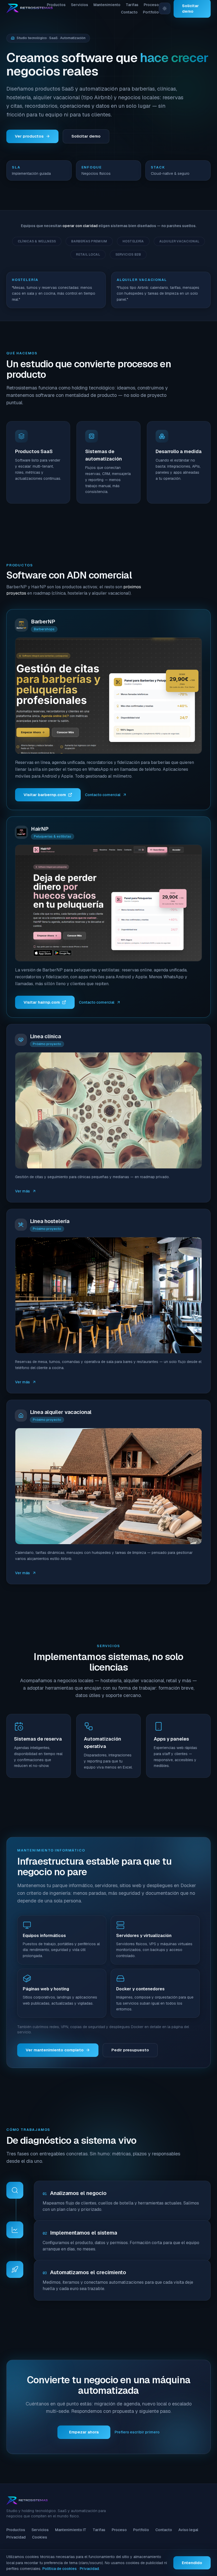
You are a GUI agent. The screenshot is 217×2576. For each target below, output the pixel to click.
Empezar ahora (84, 2432)
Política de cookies (60, 2569)
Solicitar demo (86, 136)
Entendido (192, 2563)
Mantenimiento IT (71, 2530)
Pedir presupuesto (130, 2050)
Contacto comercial (103, 795)
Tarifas (132, 5)
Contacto (129, 12)
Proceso (151, 5)
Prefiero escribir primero (137, 2432)
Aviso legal (188, 2530)
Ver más (22, 1191)
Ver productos (29, 136)
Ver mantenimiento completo (55, 2050)
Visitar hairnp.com (42, 1002)
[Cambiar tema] (165, 8)
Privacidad (16, 2537)
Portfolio (151, 12)
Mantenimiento (107, 5)
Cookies (40, 2537)
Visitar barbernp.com (45, 795)
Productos (56, 5)
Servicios (80, 5)
